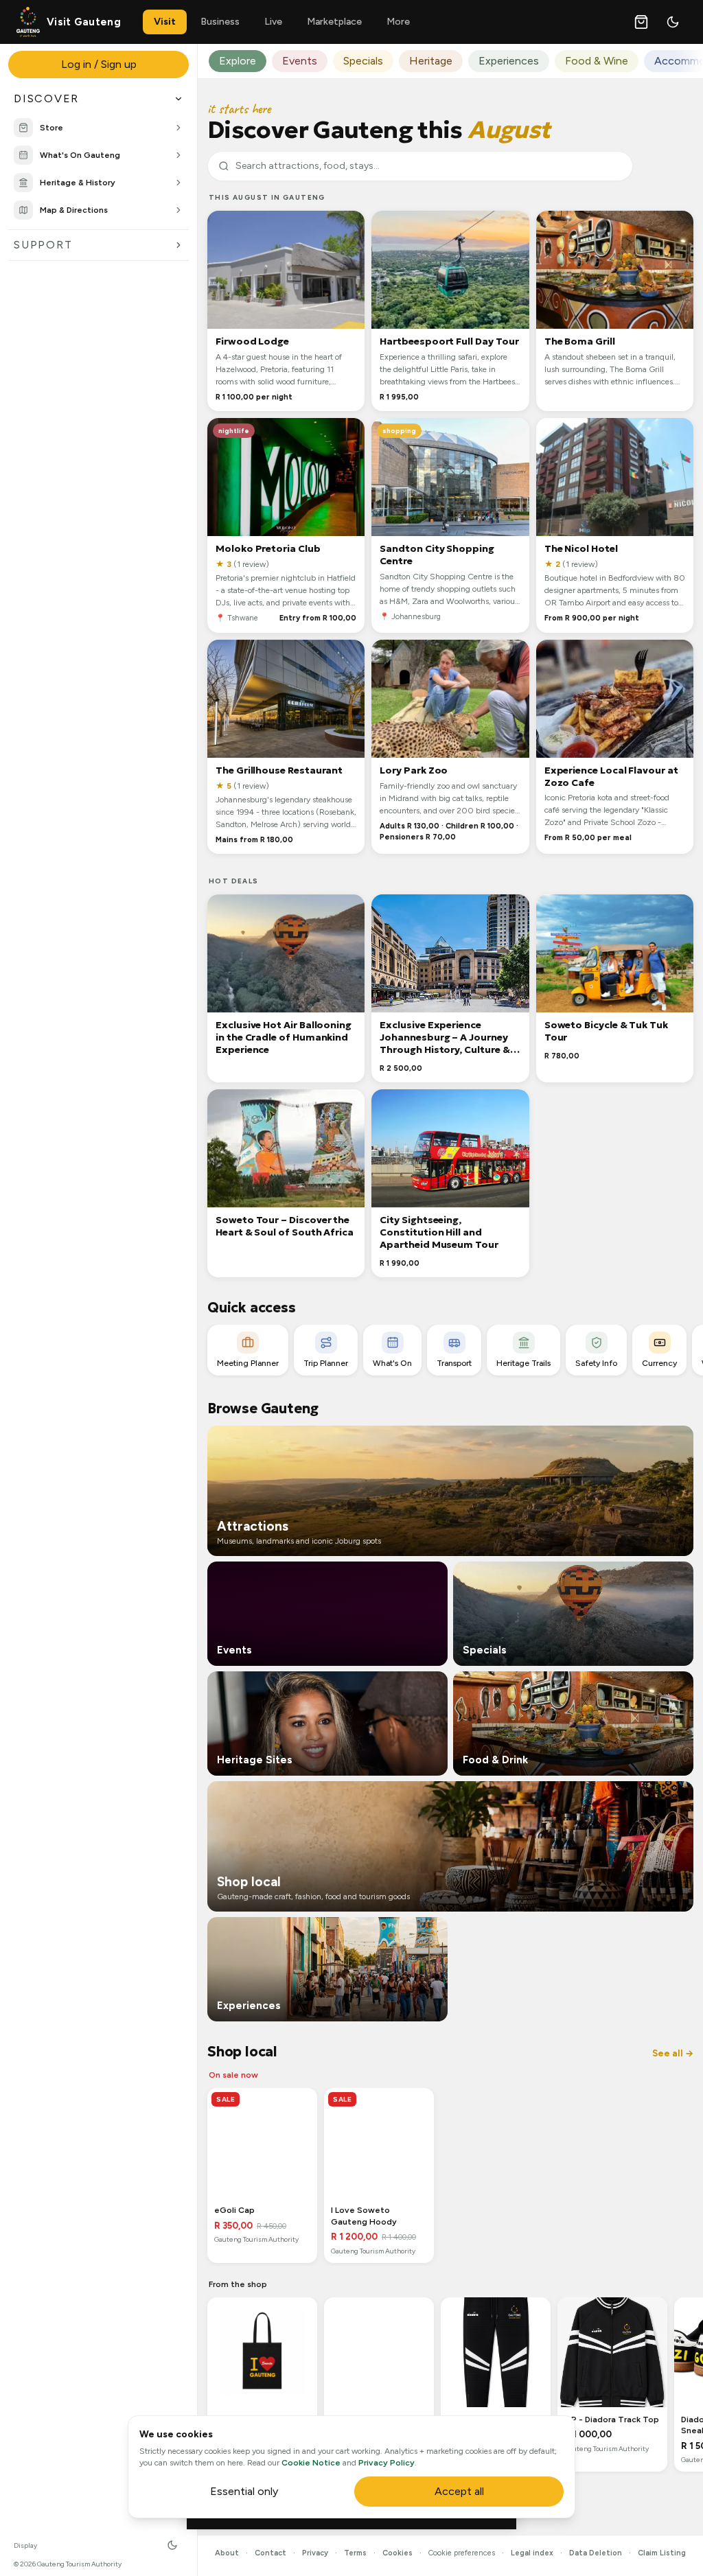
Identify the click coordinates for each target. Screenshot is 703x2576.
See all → (673, 2053)
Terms (355, 2553)
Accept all (459, 2491)
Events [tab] (300, 61)
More (398, 22)
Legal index (532, 2553)
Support (43, 245)
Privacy (315, 2553)
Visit (165, 22)
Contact (270, 2553)
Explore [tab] (238, 61)
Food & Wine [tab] (597, 61)
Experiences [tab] (509, 61)
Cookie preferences (462, 2553)
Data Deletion (596, 2553)
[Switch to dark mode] (673, 22)
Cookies (397, 2553)
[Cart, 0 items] (641, 22)
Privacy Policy (387, 2463)
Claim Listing (662, 2553)
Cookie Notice (311, 2463)
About (227, 2553)
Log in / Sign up (99, 64)
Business (220, 22)
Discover (46, 98)
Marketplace (334, 22)
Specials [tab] (363, 61)
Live (273, 22)
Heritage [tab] (431, 61)
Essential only (244, 2491)
